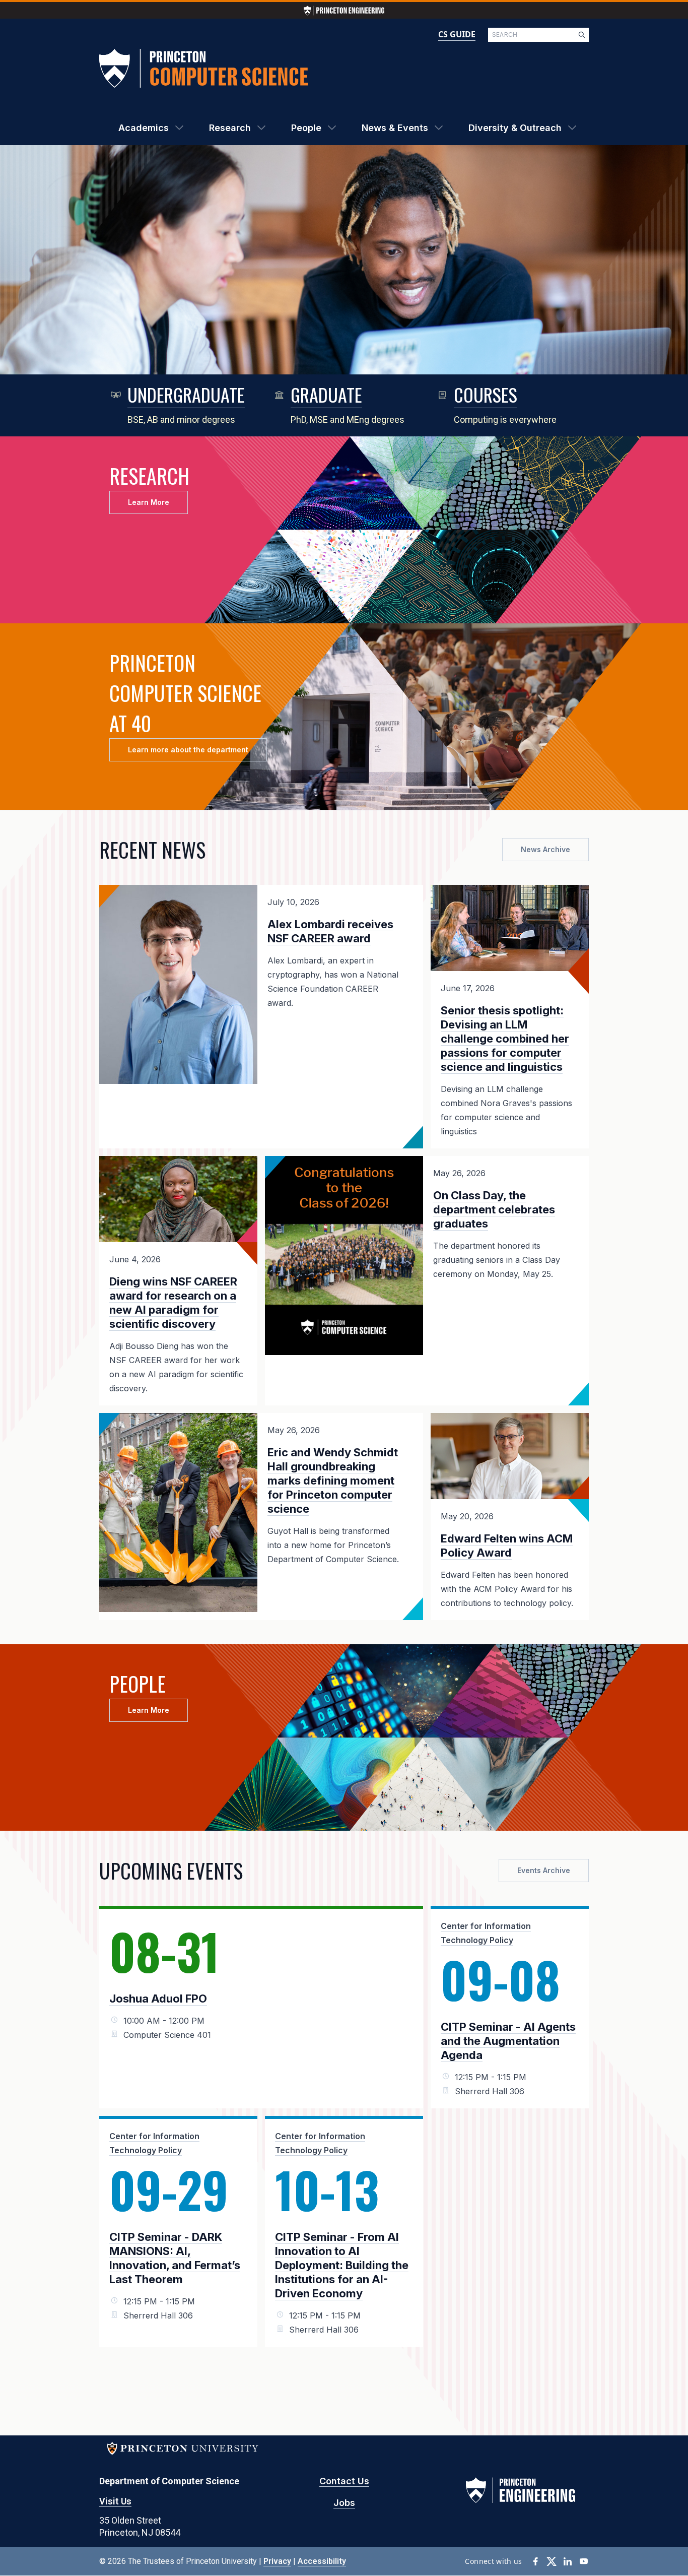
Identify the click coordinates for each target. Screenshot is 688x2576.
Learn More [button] (149, 502)
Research (230, 128)
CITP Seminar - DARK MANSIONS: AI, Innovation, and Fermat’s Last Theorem (175, 2258)
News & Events (395, 128)
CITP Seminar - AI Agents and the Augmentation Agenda (508, 2041)
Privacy (277, 2561)
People (306, 128)
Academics (144, 128)
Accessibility (322, 2561)
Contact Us (344, 2481)
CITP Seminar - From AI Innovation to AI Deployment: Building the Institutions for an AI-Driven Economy (342, 2265)
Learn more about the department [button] (188, 750)
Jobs (344, 2503)
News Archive (545, 849)
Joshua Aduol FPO (158, 1999)
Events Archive (544, 1870)
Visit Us (115, 2501)
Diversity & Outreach (515, 128)
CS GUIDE (457, 34)
